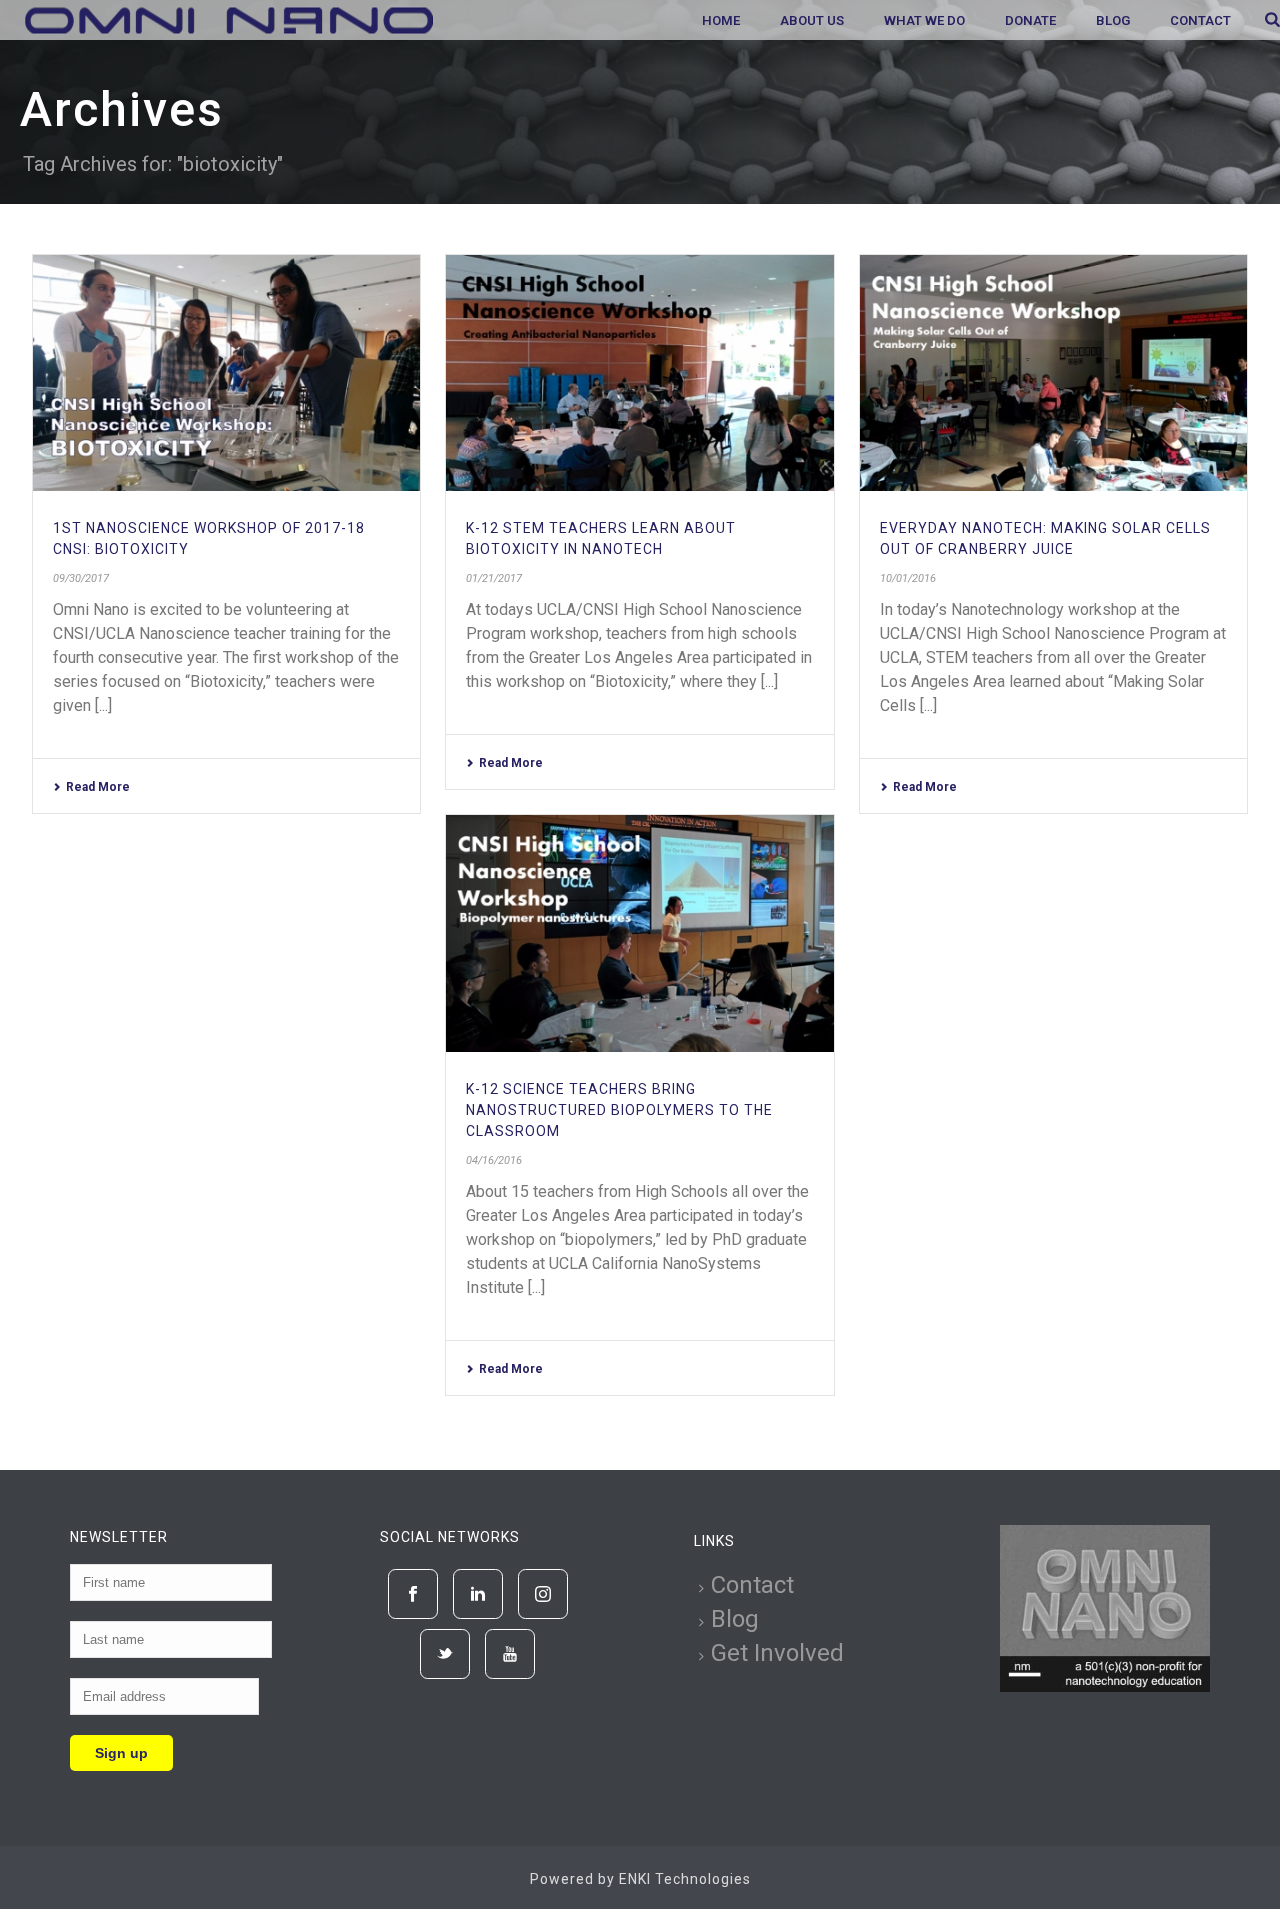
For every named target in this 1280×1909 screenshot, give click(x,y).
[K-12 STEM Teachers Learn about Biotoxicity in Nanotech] (639, 373)
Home (721, 20)
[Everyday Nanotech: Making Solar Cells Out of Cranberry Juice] (1053, 373)
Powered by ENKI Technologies (640, 1879)
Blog (1113, 20)
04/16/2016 (494, 1160)
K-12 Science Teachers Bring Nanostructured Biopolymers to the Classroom (619, 1110)
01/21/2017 (494, 578)
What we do (924, 20)
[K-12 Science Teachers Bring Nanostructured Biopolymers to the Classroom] (639, 933)
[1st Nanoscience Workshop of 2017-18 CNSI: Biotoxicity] (226, 373)
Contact (1200, 20)
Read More (98, 787)
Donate (1030, 20)
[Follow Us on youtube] (510, 1654)
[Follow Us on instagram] (543, 1594)
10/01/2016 (908, 578)
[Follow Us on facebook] (413, 1594)
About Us (812, 20)
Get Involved (777, 1653)
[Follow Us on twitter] (445, 1654)
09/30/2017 (81, 578)
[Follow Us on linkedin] (478, 1594)
